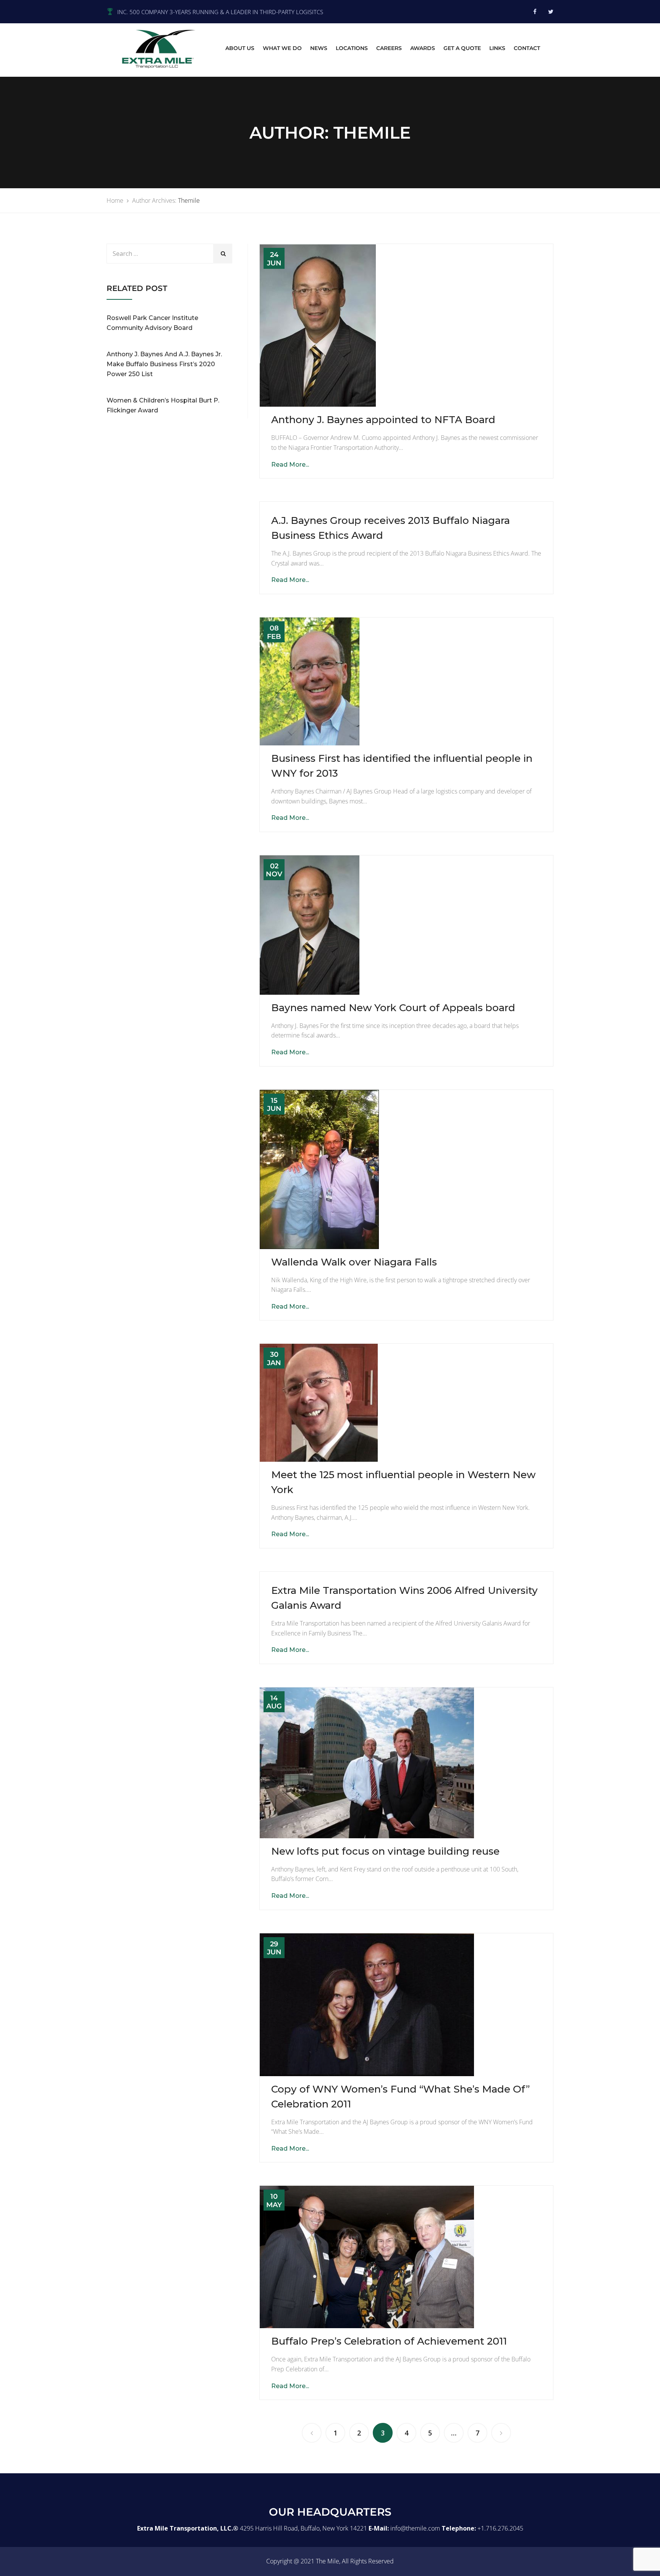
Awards (423, 48)
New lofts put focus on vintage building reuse (385, 1851)
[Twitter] (551, 11)
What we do (282, 48)
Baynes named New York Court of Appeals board (393, 1008)
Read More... (290, 465)
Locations (352, 48)
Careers (389, 48)
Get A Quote (462, 48)
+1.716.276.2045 (500, 2528)
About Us (240, 48)
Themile (189, 200)
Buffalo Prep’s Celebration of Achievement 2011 (389, 2341)
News (319, 48)
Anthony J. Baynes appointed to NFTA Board (383, 420)
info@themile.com (415, 2528)
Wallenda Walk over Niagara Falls (354, 1262)
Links (497, 48)
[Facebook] (535, 11)
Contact (527, 48)
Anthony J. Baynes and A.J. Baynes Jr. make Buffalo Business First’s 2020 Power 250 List (164, 364)
